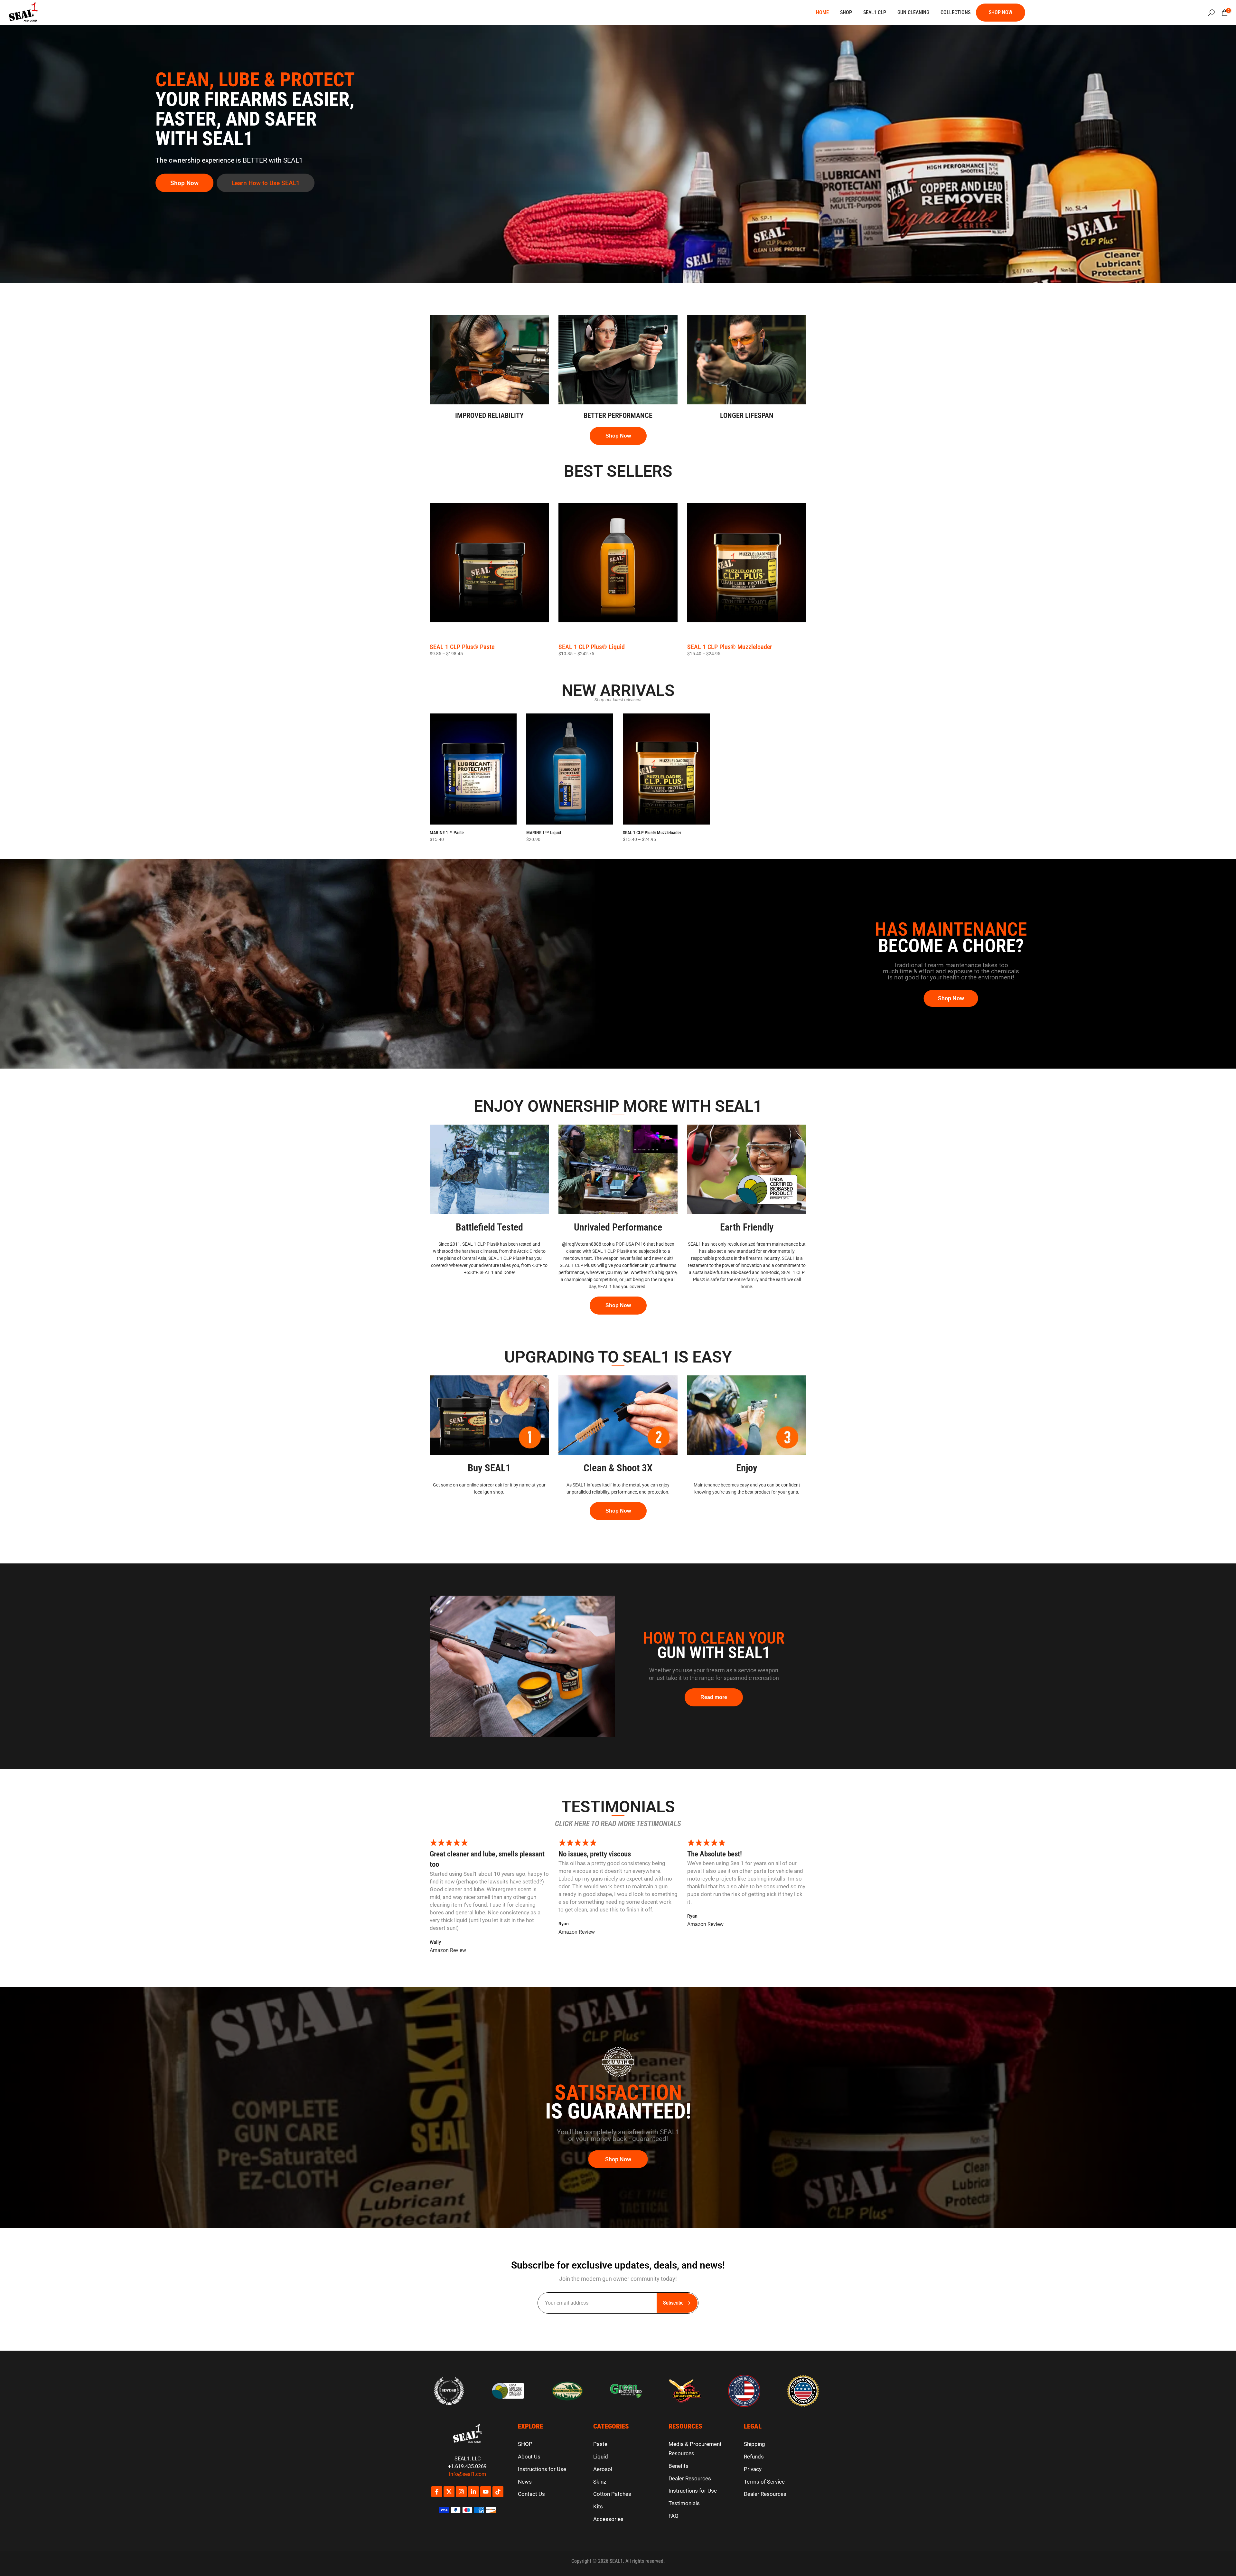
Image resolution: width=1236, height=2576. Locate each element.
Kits (598, 2506)
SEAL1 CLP (875, 12)
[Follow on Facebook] (437, 2492)
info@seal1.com (468, 2474)
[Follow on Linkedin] (473, 2492)
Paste (600, 2444)
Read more (714, 1697)
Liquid (601, 2457)
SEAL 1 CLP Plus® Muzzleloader (730, 647)
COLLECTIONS (955, 12)
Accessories (608, 2519)
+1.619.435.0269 (467, 2466)
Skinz (600, 2482)
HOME (822, 12)
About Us (529, 2457)
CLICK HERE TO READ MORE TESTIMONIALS (618, 1824)
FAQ (674, 2516)
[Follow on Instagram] (461, 2492)
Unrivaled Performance (618, 1227)
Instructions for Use (542, 2469)
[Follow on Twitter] (449, 2492)
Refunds (754, 2457)
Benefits (679, 2466)
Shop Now (184, 183)
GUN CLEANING (913, 12)
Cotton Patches (612, 2494)
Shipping (754, 2444)
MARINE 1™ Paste (447, 833)
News (525, 2482)
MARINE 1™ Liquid (544, 833)
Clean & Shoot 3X (618, 1468)
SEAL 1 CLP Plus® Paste (462, 647)
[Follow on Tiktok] (498, 2492)
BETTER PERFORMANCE (618, 415)
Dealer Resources (690, 2478)
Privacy (753, 2469)
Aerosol (603, 2469)
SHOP (846, 12)
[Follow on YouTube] (486, 2492)
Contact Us (531, 2494)
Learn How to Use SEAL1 (266, 183)
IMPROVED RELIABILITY (489, 415)
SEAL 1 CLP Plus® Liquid (592, 647)
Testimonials (684, 2503)
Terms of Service (764, 2482)
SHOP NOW (1001, 12)
